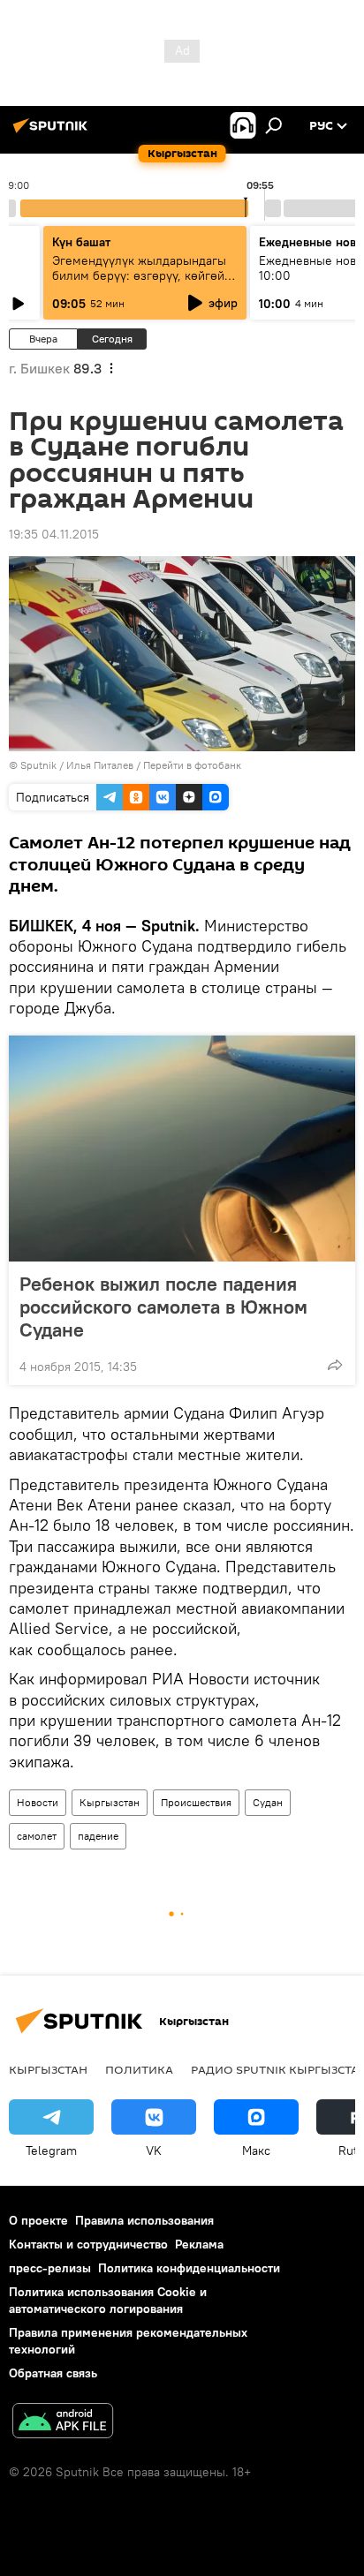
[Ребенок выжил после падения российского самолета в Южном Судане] (182, 1149)
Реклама (199, 2244)
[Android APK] (63, 2423)
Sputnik (38, 765)
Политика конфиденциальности (189, 2268)
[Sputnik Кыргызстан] (53, 132)
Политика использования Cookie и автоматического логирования (108, 2300)
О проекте (38, 2220)
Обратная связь (53, 2373)
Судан (268, 1802)
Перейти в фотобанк (192, 765)
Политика (139, 2069)
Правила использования (144, 2220)
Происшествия (196, 1802)
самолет (37, 1836)
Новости (38, 1802)
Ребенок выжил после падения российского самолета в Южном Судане (163, 1307)
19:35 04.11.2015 (54, 534)
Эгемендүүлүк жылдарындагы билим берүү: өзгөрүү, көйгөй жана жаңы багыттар (139, 275)
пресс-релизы (50, 2268)
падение (98, 1836)
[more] (335, 1365)
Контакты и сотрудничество (88, 2244)
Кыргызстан (110, 1802)
